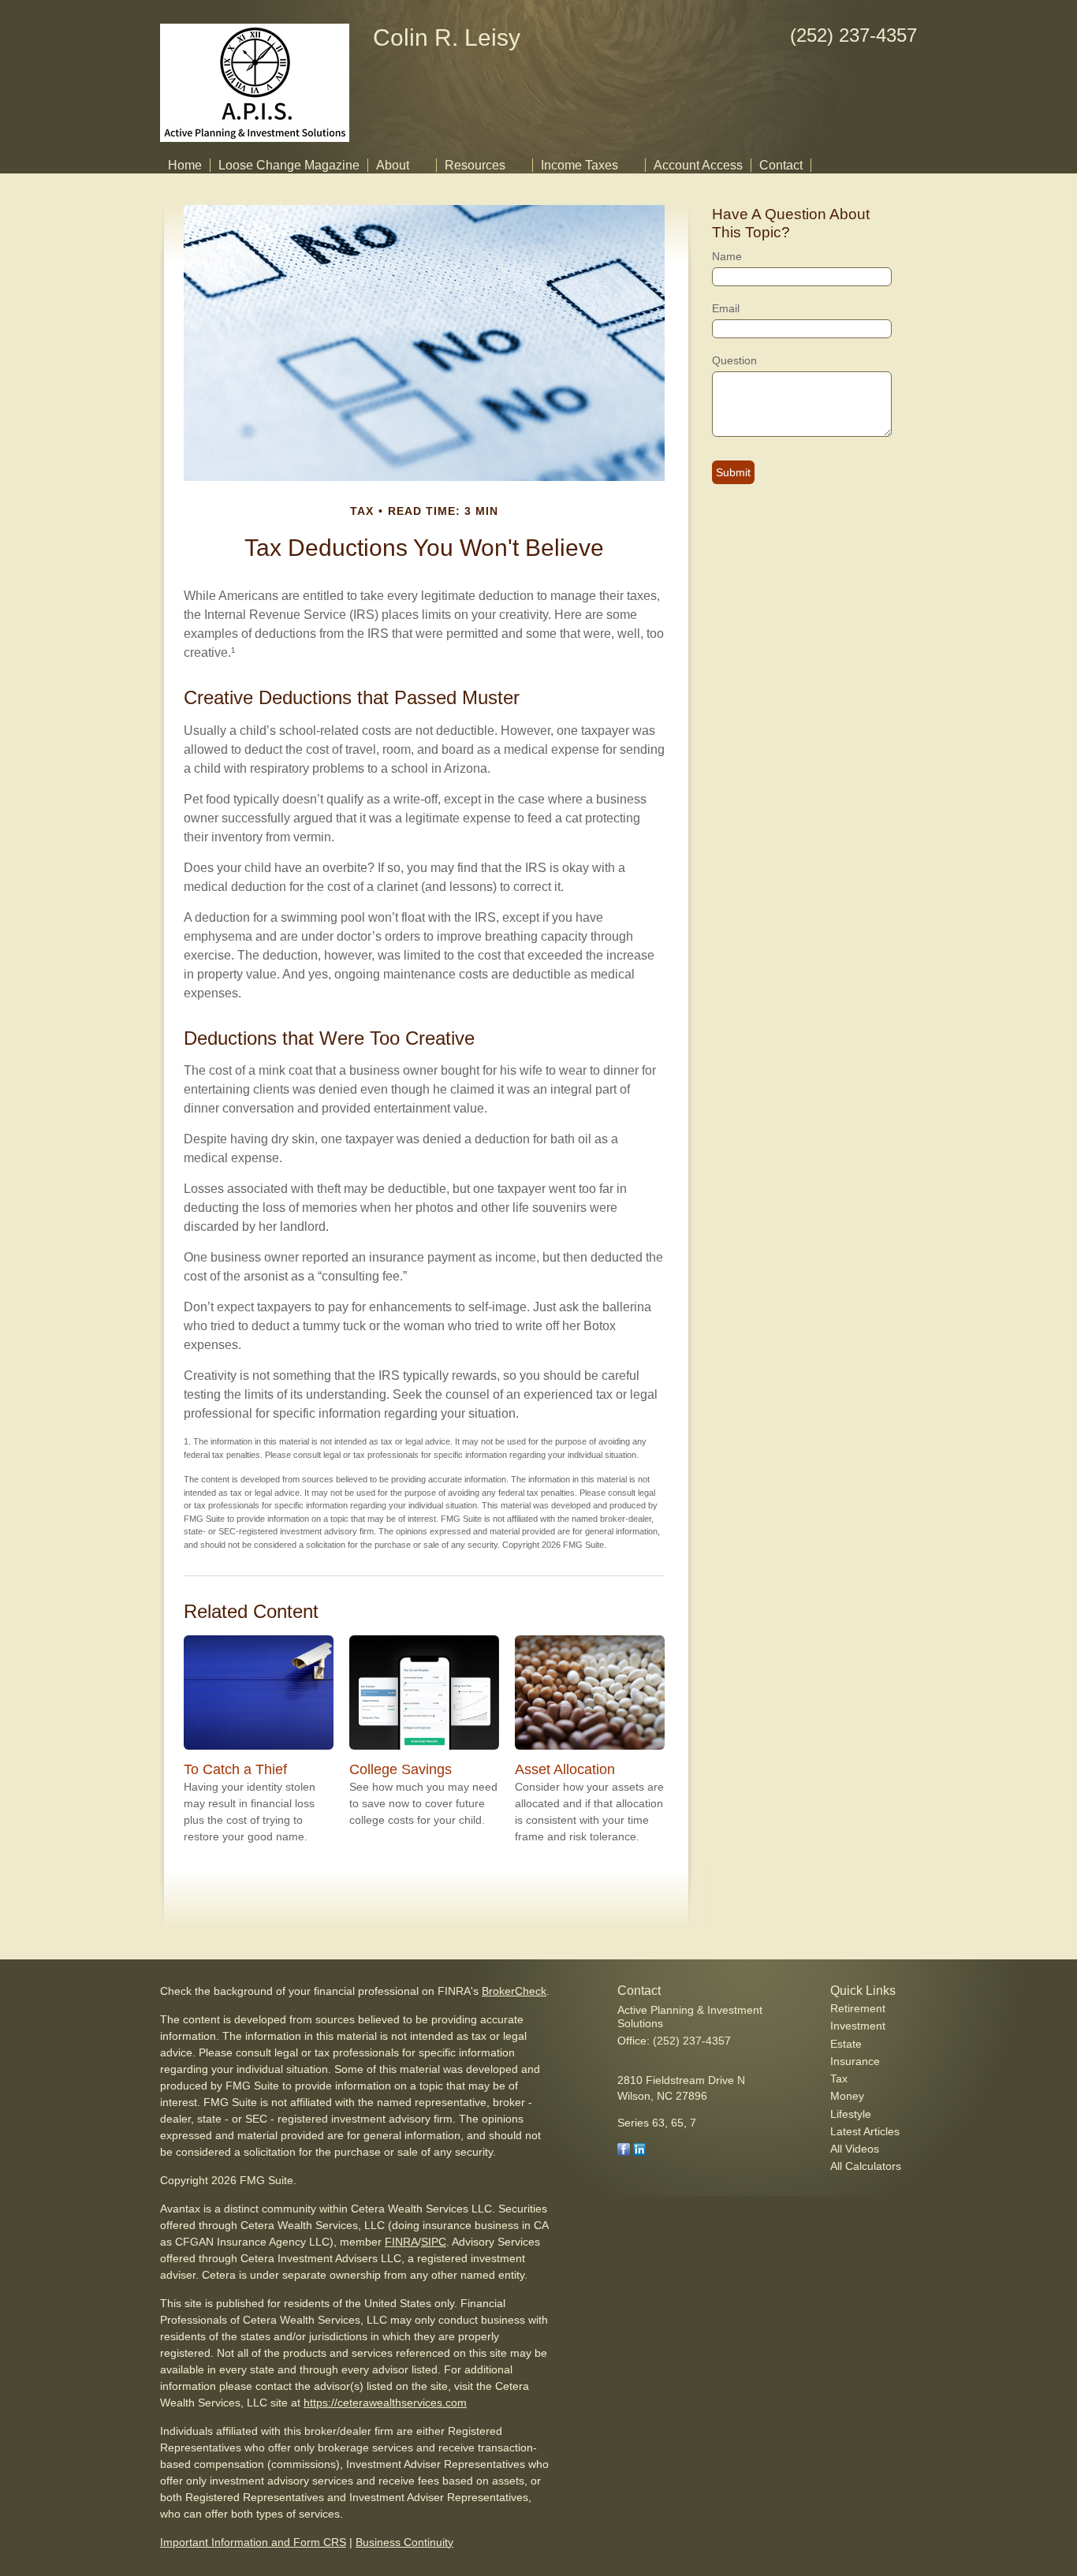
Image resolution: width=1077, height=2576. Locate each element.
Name (727, 256)
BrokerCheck (514, 1991)
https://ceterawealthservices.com (385, 2403)
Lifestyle (851, 2114)
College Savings (401, 1769)
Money (847, 2096)
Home (185, 165)
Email (726, 308)
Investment (858, 2026)
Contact (781, 165)
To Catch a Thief (235, 1769)
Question (734, 360)
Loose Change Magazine (289, 165)
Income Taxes (579, 165)
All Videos (855, 2149)
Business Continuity (404, 2542)
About (393, 165)
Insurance (855, 2061)
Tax (839, 2078)
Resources (475, 165)
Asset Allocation (565, 1769)
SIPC (434, 2242)
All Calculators (866, 2166)
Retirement (858, 2008)
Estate (846, 2044)
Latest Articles (865, 2131)
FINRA (401, 2242)
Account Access (698, 165)
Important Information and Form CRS (253, 2542)
